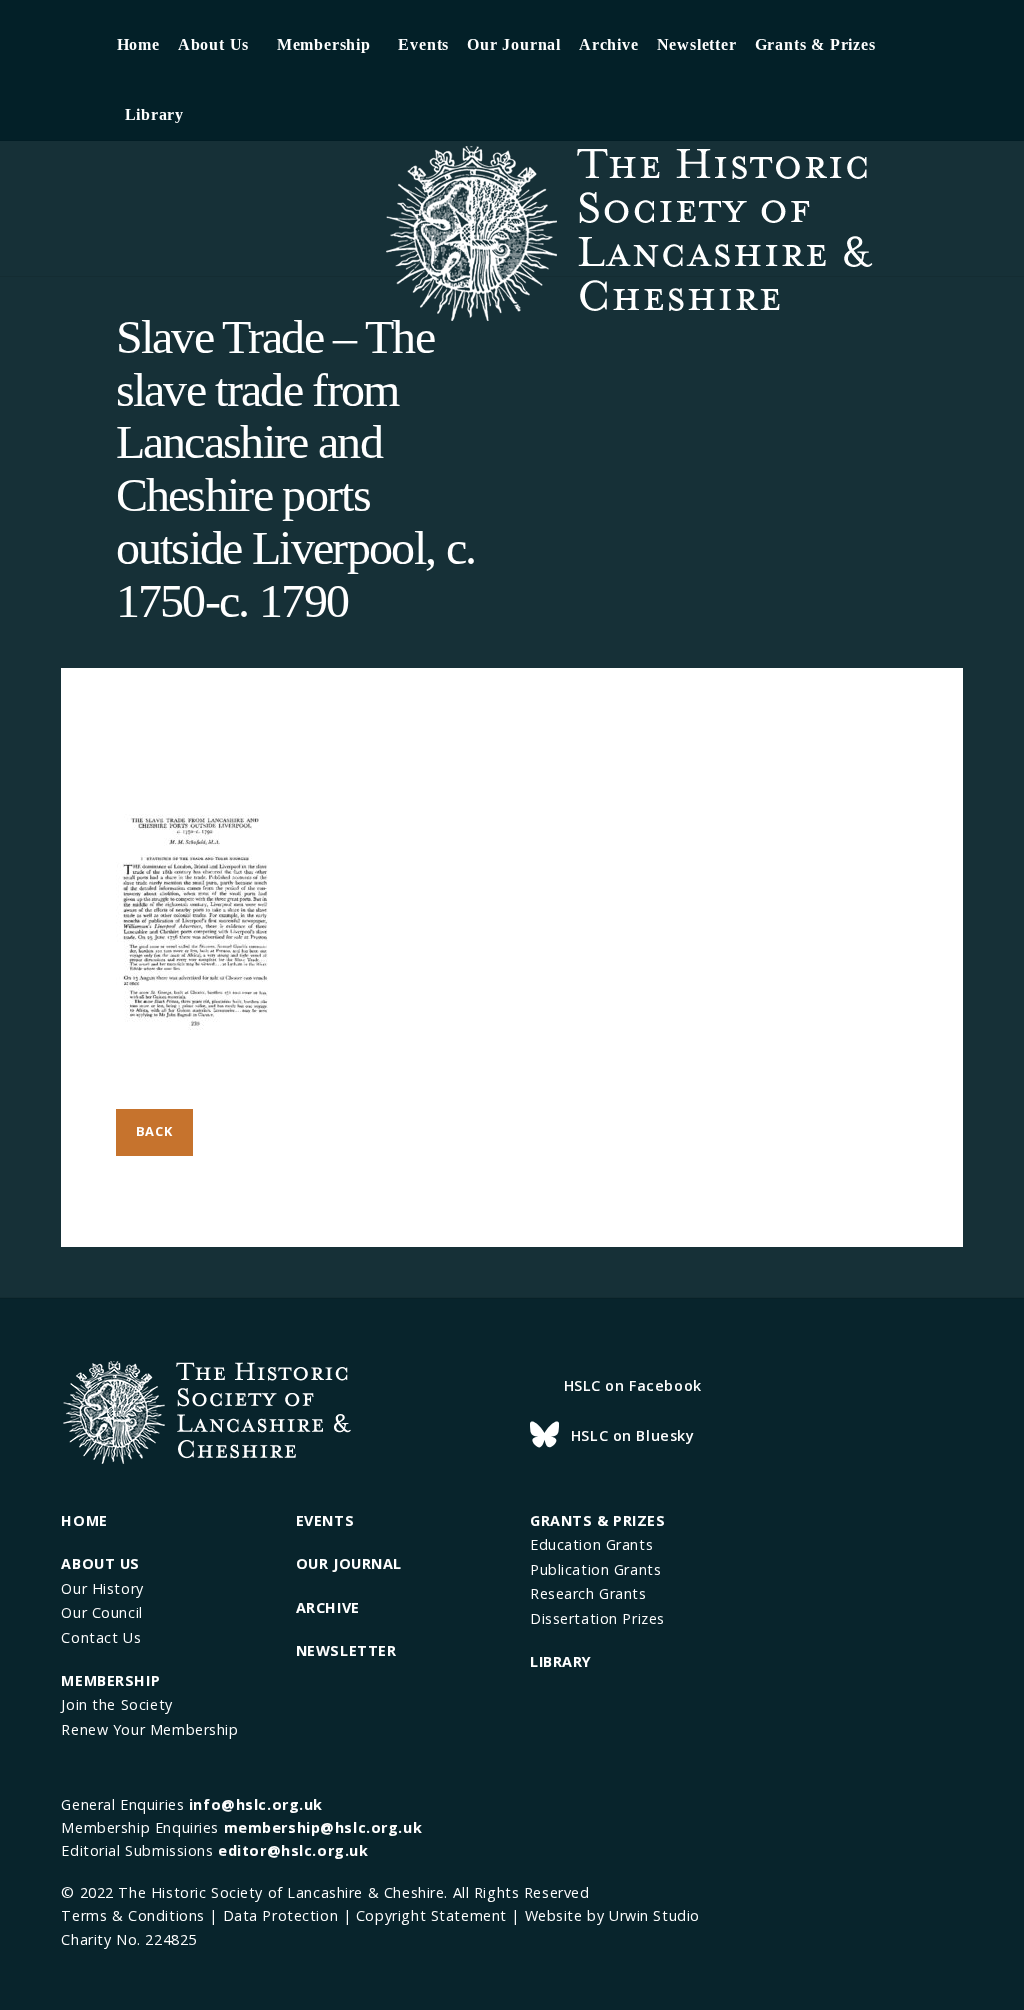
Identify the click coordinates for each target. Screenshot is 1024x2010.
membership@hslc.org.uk (323, 1827)
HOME (84, 1520)
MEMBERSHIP (110, 1680)
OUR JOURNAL (349, 1563)
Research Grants (588, 1593)
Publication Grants (595, 1569)
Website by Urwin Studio (612, 1915)
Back (154, 1131)
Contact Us (101, 1637)
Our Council (101, 1612)
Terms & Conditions (132, 1915)
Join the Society (116, 1704)
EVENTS (325, 1520)
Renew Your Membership (149, 1729)
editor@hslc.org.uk (293, 1850)
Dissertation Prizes (597, 1618)
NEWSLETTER (346, 1650)
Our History (102, 1588)
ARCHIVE (328, 1607)
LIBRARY (561, 1661)
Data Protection (281, 1915)
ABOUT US (100, 1563)
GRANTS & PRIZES (598, 1520)
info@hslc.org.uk (256, 1804)
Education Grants (591, 1544)
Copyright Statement (431, 1915)
